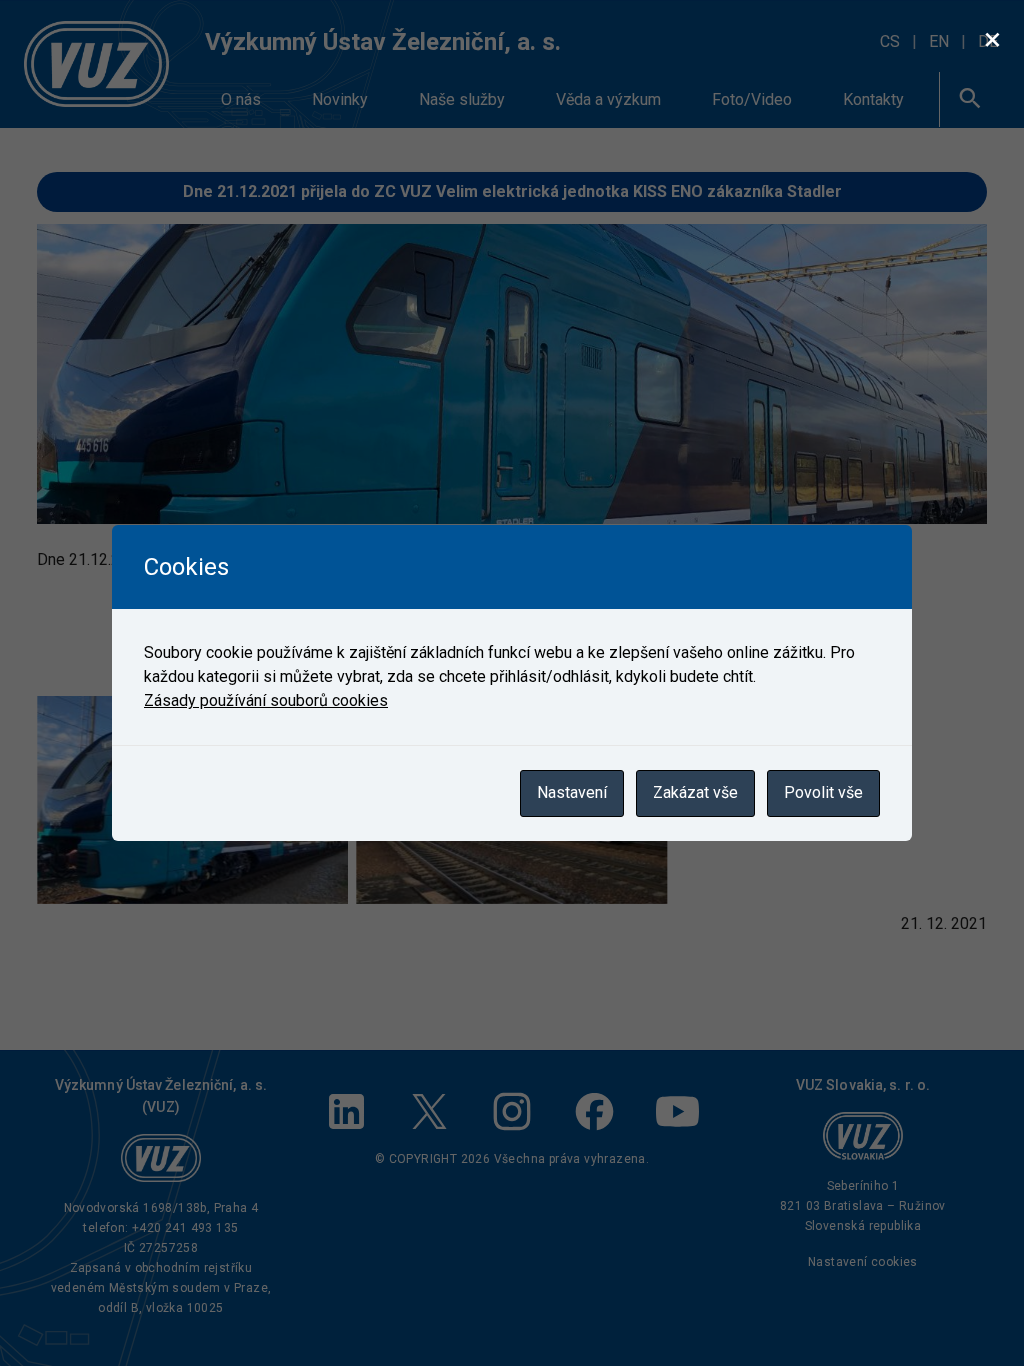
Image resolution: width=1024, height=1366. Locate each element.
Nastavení (572, 792)
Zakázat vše (695, 792)
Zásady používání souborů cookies (266, 700)
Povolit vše (823, 792)
